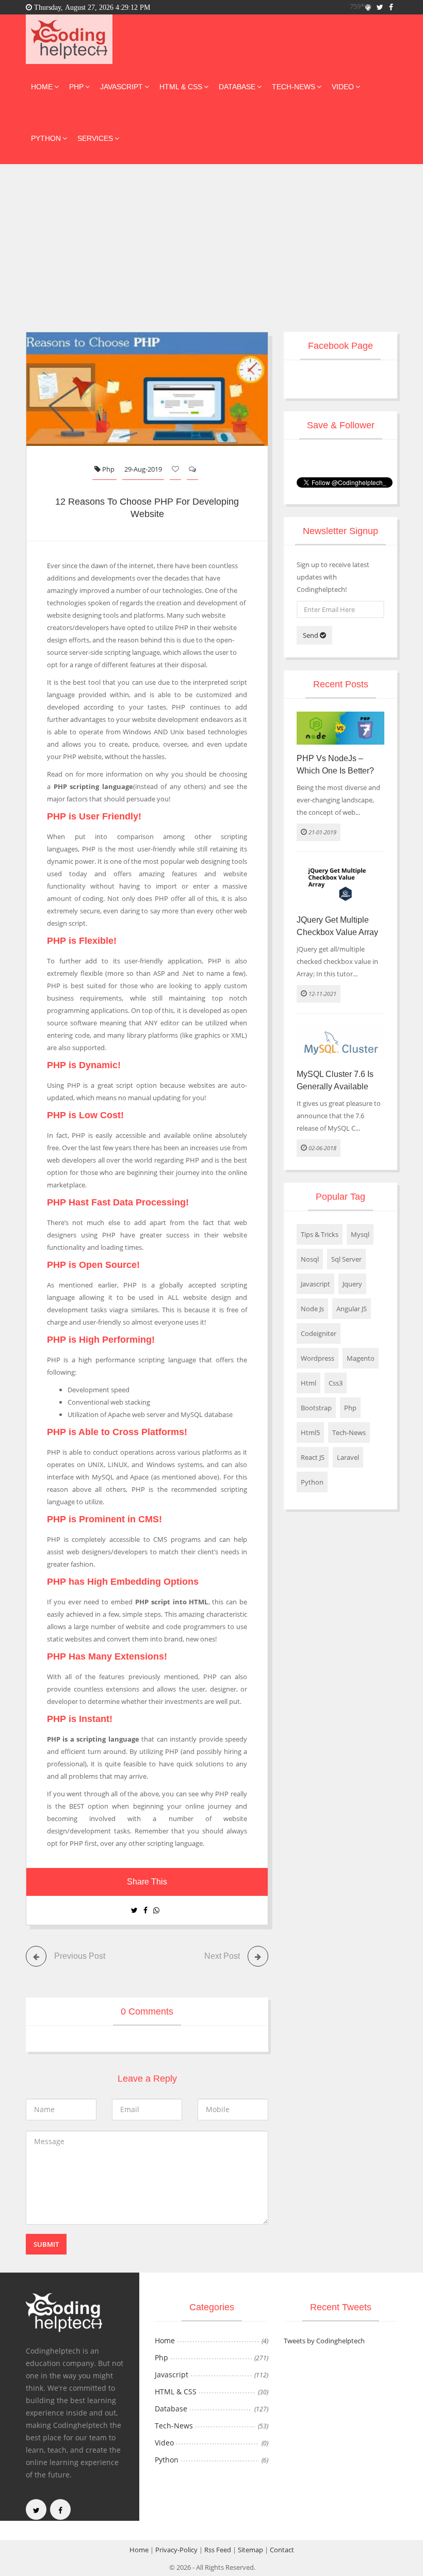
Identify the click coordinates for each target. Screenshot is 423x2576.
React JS (313, 1457)
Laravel (348, 1457)
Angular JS (352, 1309)
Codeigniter (319, 1333)
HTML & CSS (181, 87)
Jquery (352, 1284)
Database (237, 87)
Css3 (336, 1383)
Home (42, 87)
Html (308, 1383)
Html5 (310, 1432)
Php (76, 87)
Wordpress (318, 1358)
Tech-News (294, 87)
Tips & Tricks (320, 1234)
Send (311, 635)
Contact (282, 2550)
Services (95, 138)
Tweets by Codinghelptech (324, 2341)
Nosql (310, 1259)
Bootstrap (316, 1408)
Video (343, 87)
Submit (46, 2244)
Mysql (360, 1234)
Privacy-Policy (176, 2550)
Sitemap (250, 2550)
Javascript (121, 87)
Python (46, 138)
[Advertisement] (211, 242)
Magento (361, 1358)
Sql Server (346, 1259)
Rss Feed (218, 2550)
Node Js (312, 1309)
